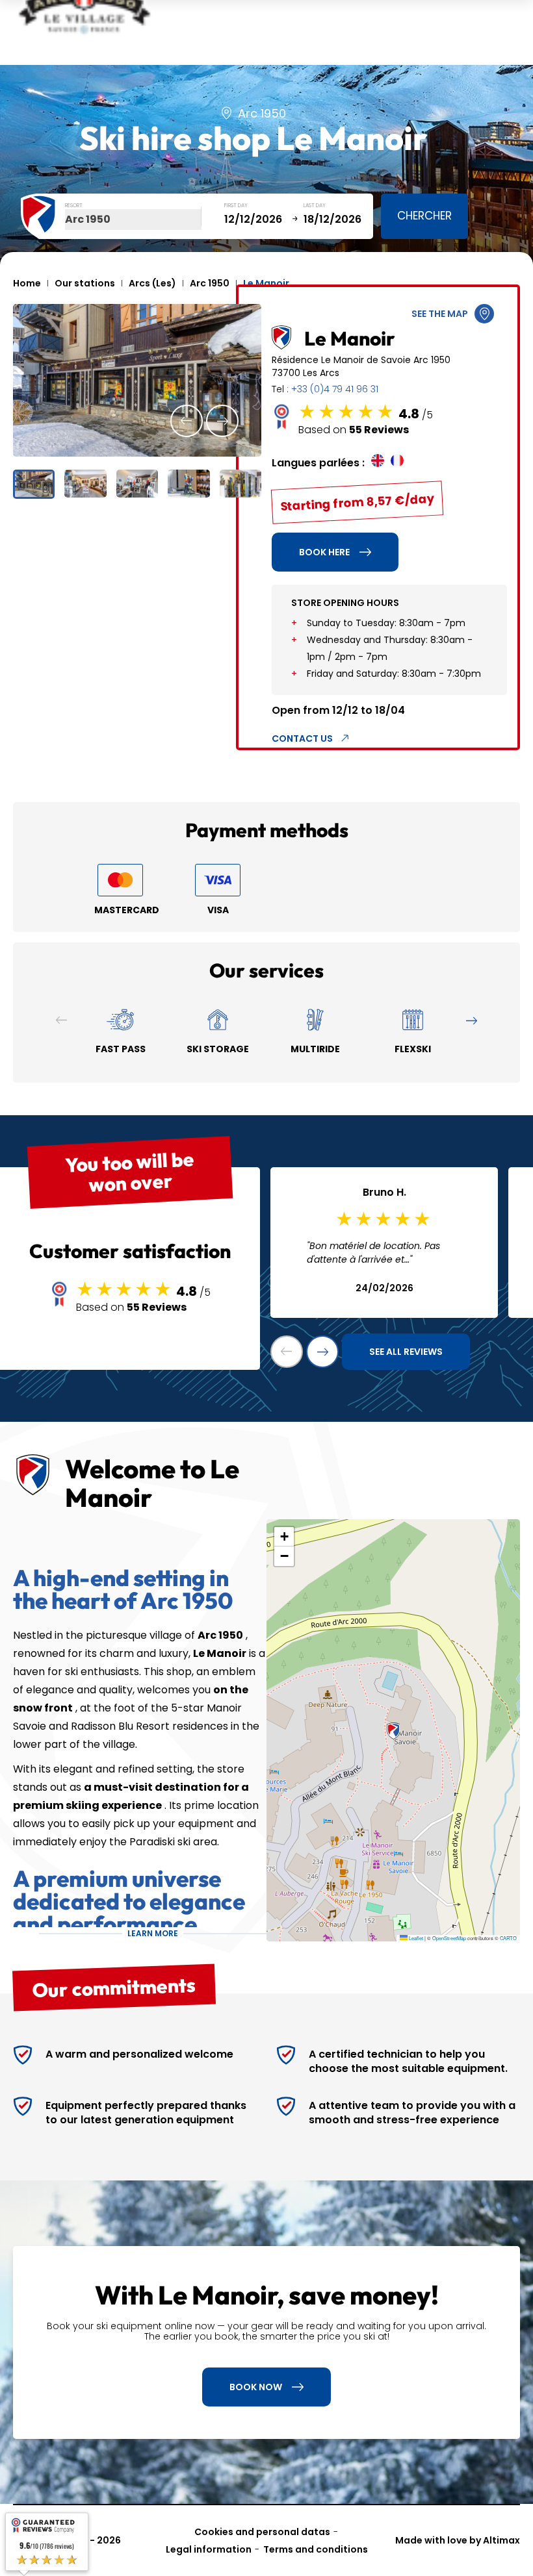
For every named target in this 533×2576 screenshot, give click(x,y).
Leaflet (415, 1938)
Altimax (501, 2540)
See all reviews (406, 1352)
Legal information (209, 2549)
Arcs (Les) (152, 283)
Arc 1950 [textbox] (88, 219)
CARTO (508, 1938)
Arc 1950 (210, 283)
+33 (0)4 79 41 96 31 (335, 389)
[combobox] (133, 220)
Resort (74, 206)
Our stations (85, 283)
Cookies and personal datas (262, 2532)
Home (27, 283)
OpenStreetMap (449, 1938)
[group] (137, 380)
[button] (187, 421)
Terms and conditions (316, 2549)
